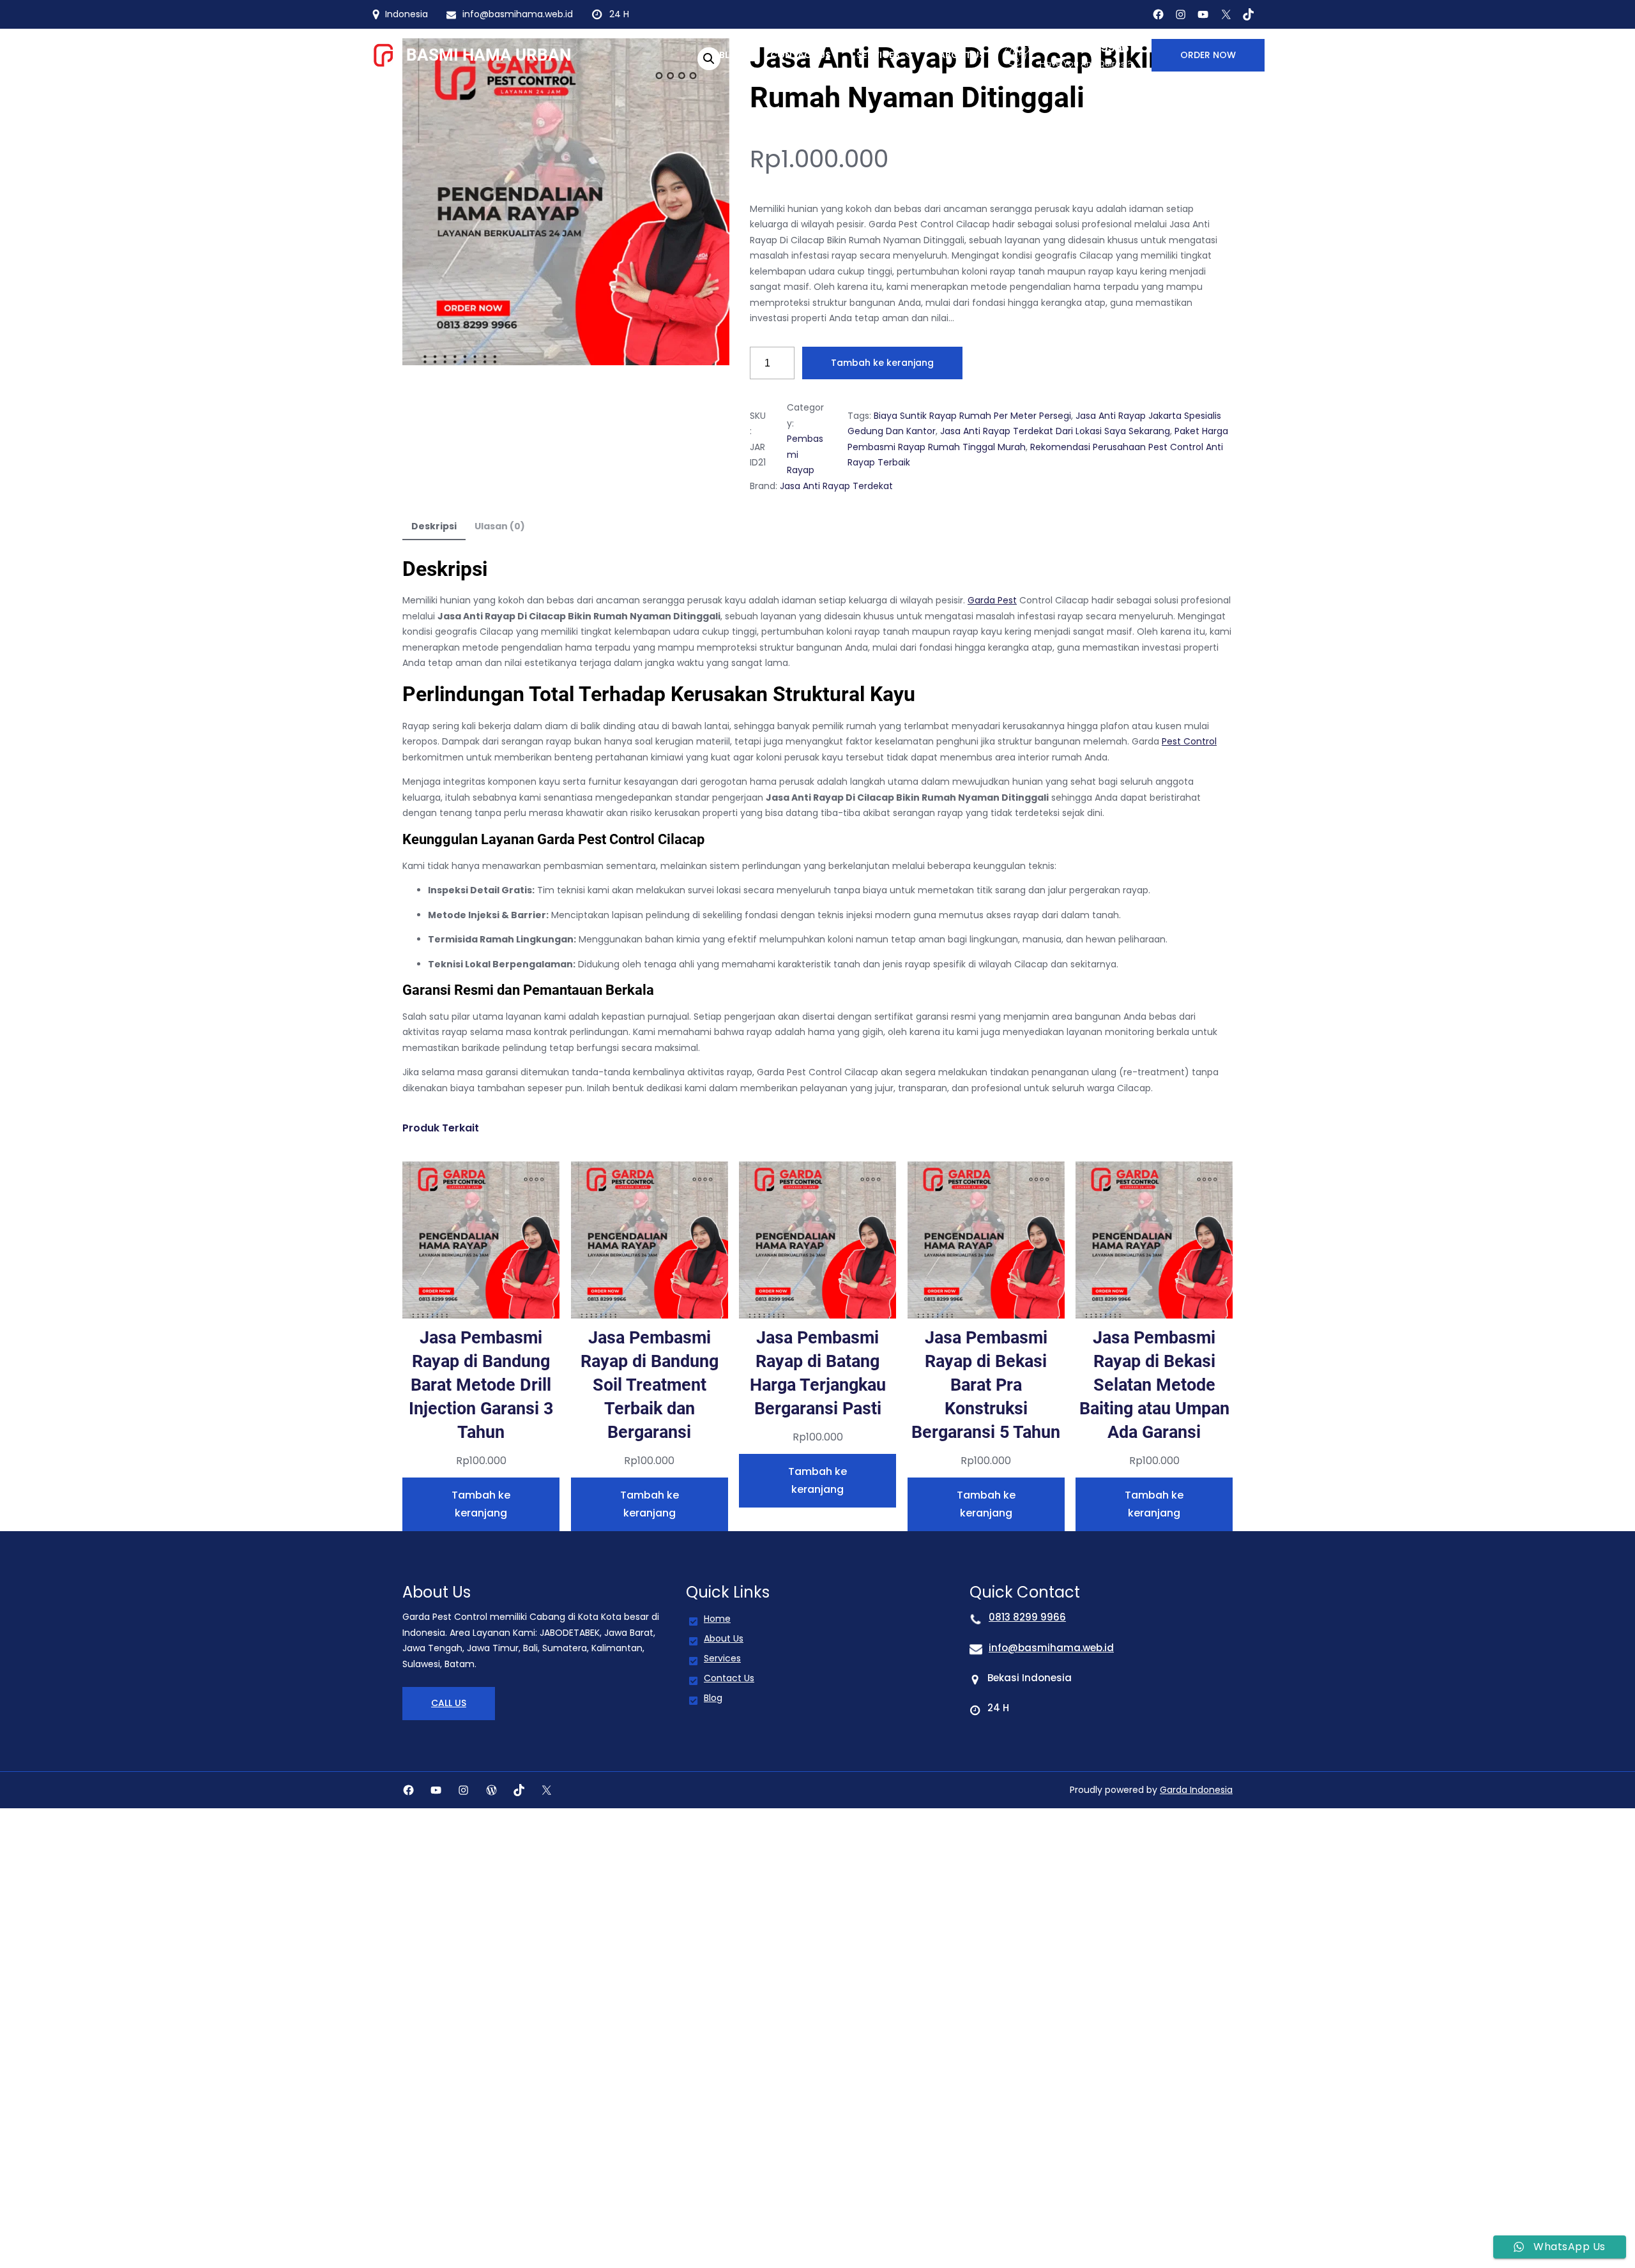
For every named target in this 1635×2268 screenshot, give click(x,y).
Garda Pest (992, 600)
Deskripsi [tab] (434, 526)
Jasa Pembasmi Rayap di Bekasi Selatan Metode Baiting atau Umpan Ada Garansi (1154, 1385)
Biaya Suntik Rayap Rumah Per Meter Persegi (972, 416)
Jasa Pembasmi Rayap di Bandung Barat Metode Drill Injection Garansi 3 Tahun (481, 1385)
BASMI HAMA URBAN (489, 55)
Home (717, 1619)
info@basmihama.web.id (1051, 1648)
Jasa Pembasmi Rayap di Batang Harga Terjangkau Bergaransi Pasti (818, 1373)
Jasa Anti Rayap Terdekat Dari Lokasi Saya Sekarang (1055, 431)
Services (722, 1658)
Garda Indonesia (1196, 1790)
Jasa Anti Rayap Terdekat (836, 486)
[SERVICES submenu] (909, 55)
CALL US (449, 1703)
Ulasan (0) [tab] (500, 526)
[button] (709, 59)
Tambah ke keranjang (882, 363)
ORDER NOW (1208, 55)
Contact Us (729, 1678)
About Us (724, 1638)
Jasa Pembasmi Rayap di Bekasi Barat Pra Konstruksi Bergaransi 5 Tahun (986, 1385)
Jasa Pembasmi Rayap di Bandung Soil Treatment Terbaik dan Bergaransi (650, 1385)
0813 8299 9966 (1084, 47)
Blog (713, 1698)
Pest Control (1189, 741)
